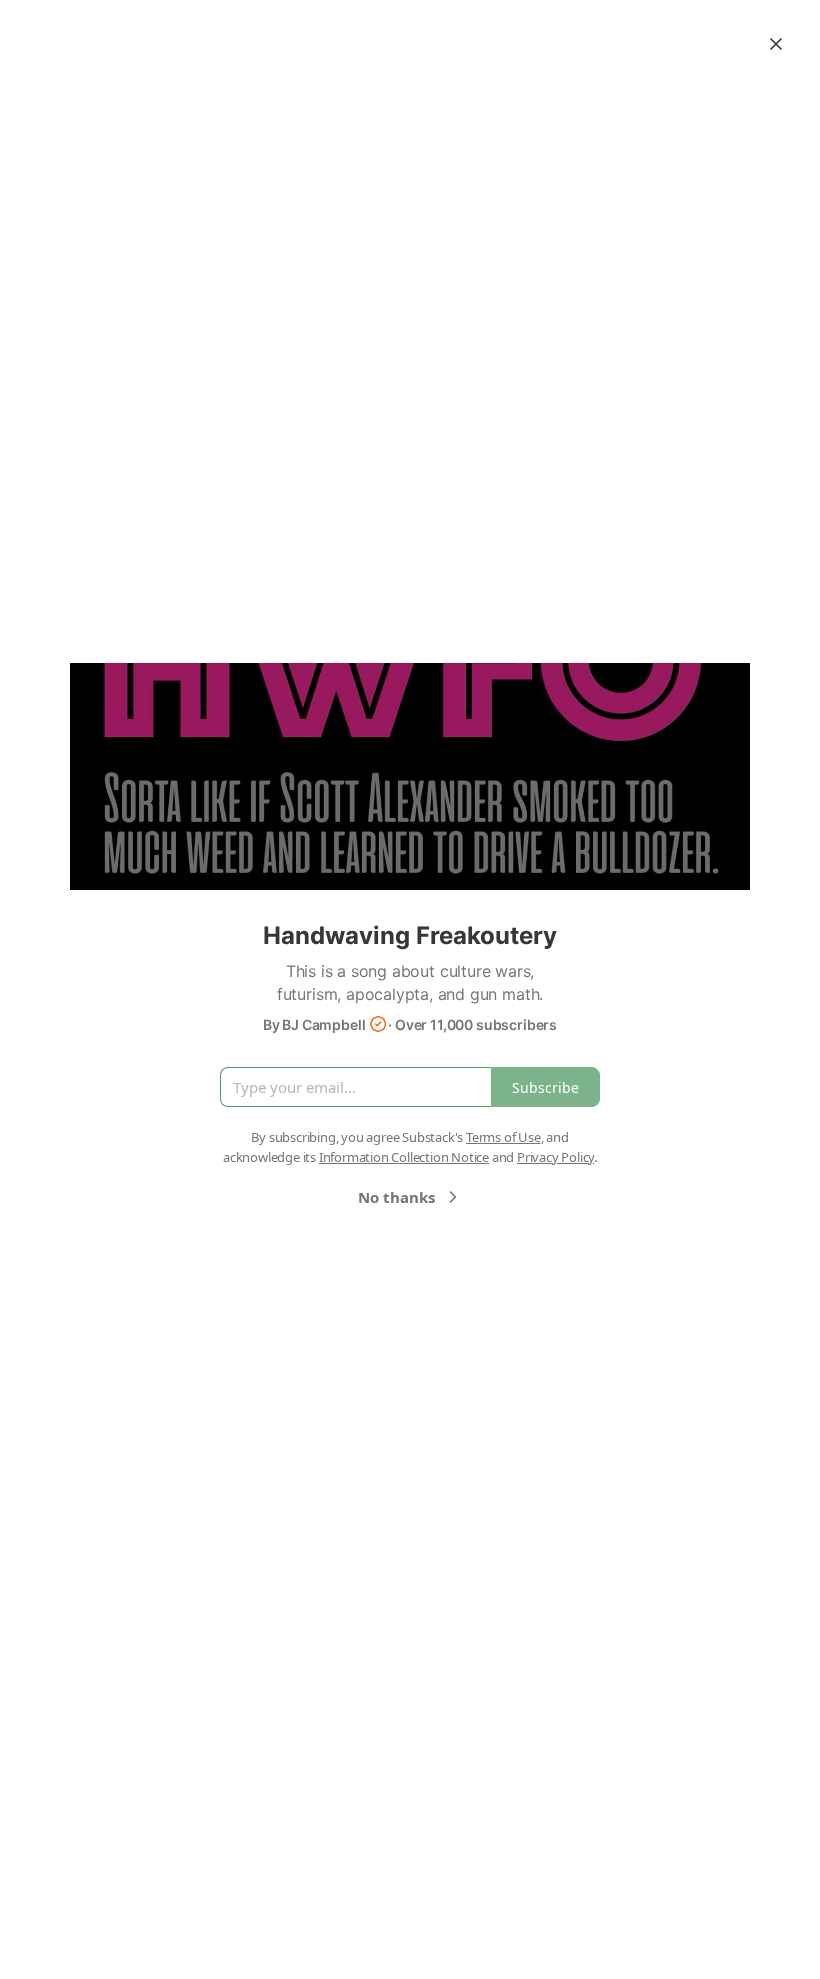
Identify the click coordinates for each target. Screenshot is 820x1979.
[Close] (776, 44)
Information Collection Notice (404, 1157)
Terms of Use (503, 1137)
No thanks (396, 1197)
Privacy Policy (555, 1157)
